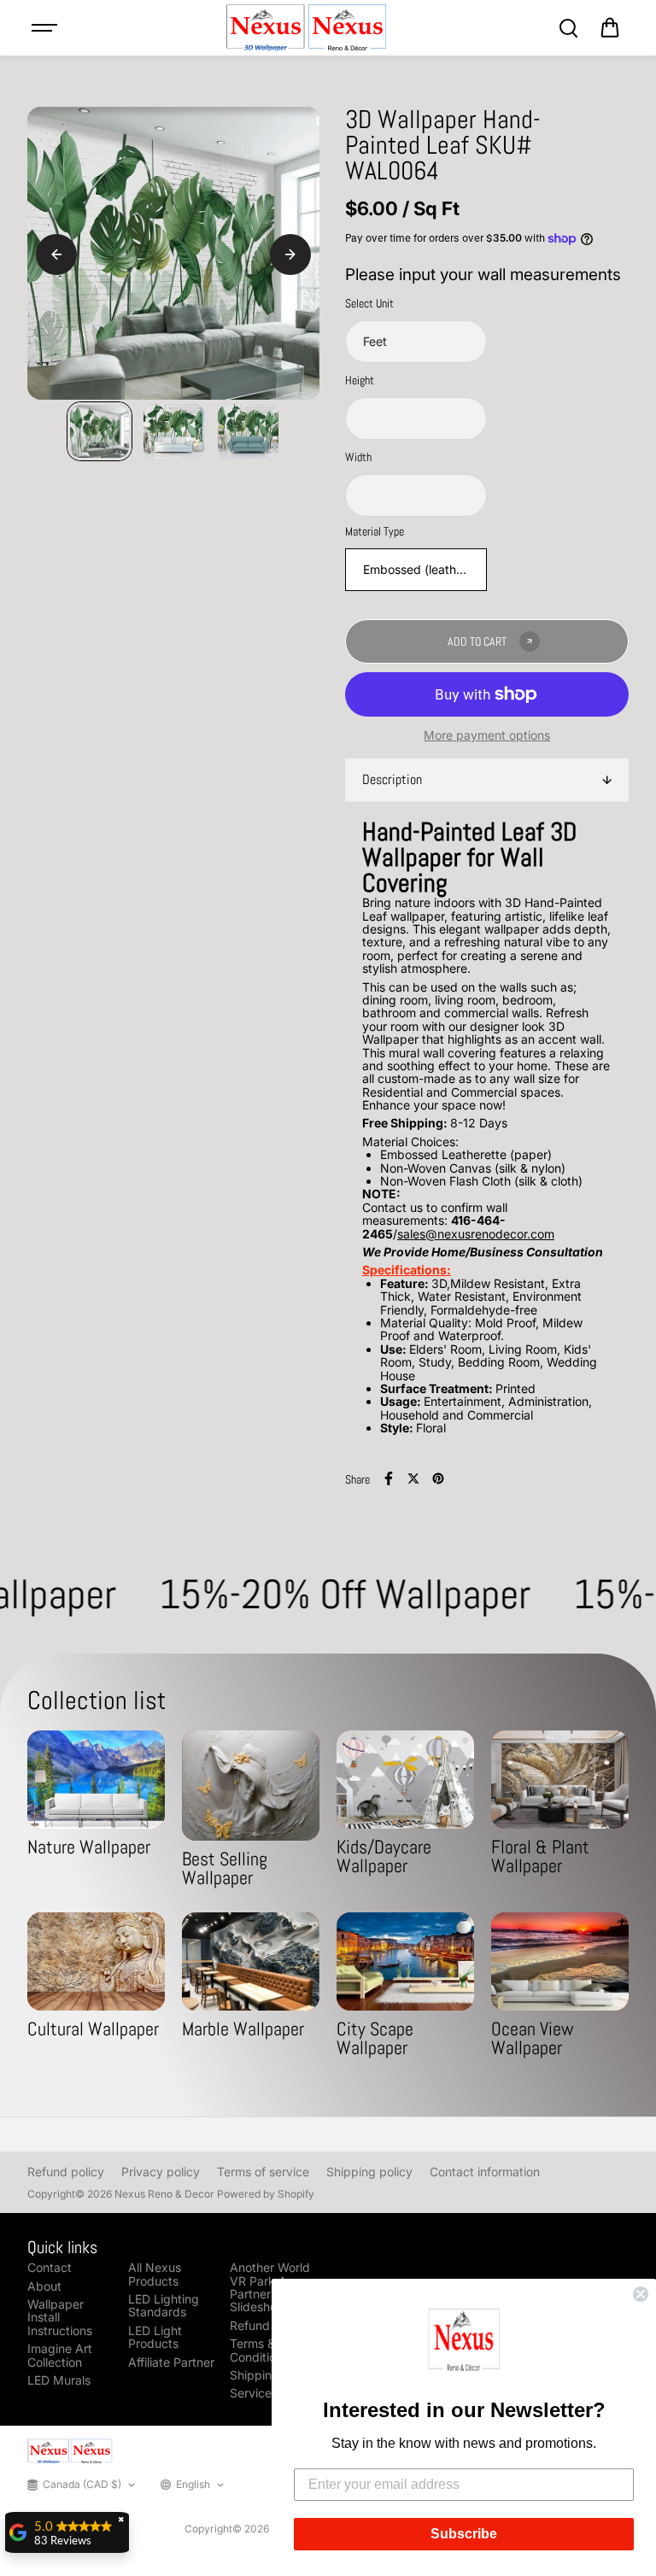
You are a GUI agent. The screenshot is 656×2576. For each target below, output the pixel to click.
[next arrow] (290, 255)
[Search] (568, 28)
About (44, 2286)
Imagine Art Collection (60, 2355)
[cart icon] (610, 28)
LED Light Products (155, 2337)
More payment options (487, 735)
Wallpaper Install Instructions (60, 2317)
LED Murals (59, 2380)
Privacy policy (161, 2172)
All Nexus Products (155, 2274)
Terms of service (263, 2172)
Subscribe (464, 2534)
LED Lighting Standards (164, 2306)
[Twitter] (413, 1478)
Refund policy (66, 2172)
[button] (464, 2343)
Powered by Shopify (266, 2194)
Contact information (485, 2172)
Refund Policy (268, 2325)
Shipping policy (369, 2172)
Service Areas (269, 2393)
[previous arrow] (56, 255)
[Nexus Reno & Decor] (307, 28)
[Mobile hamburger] (46, 28)
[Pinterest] (438, 1478)
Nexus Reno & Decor (164, 2194)
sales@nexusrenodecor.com (476, 1234)
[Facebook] (389, 1478)
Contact (50, 2267)
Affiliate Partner (171, 2362)
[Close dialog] (641, 2294)
